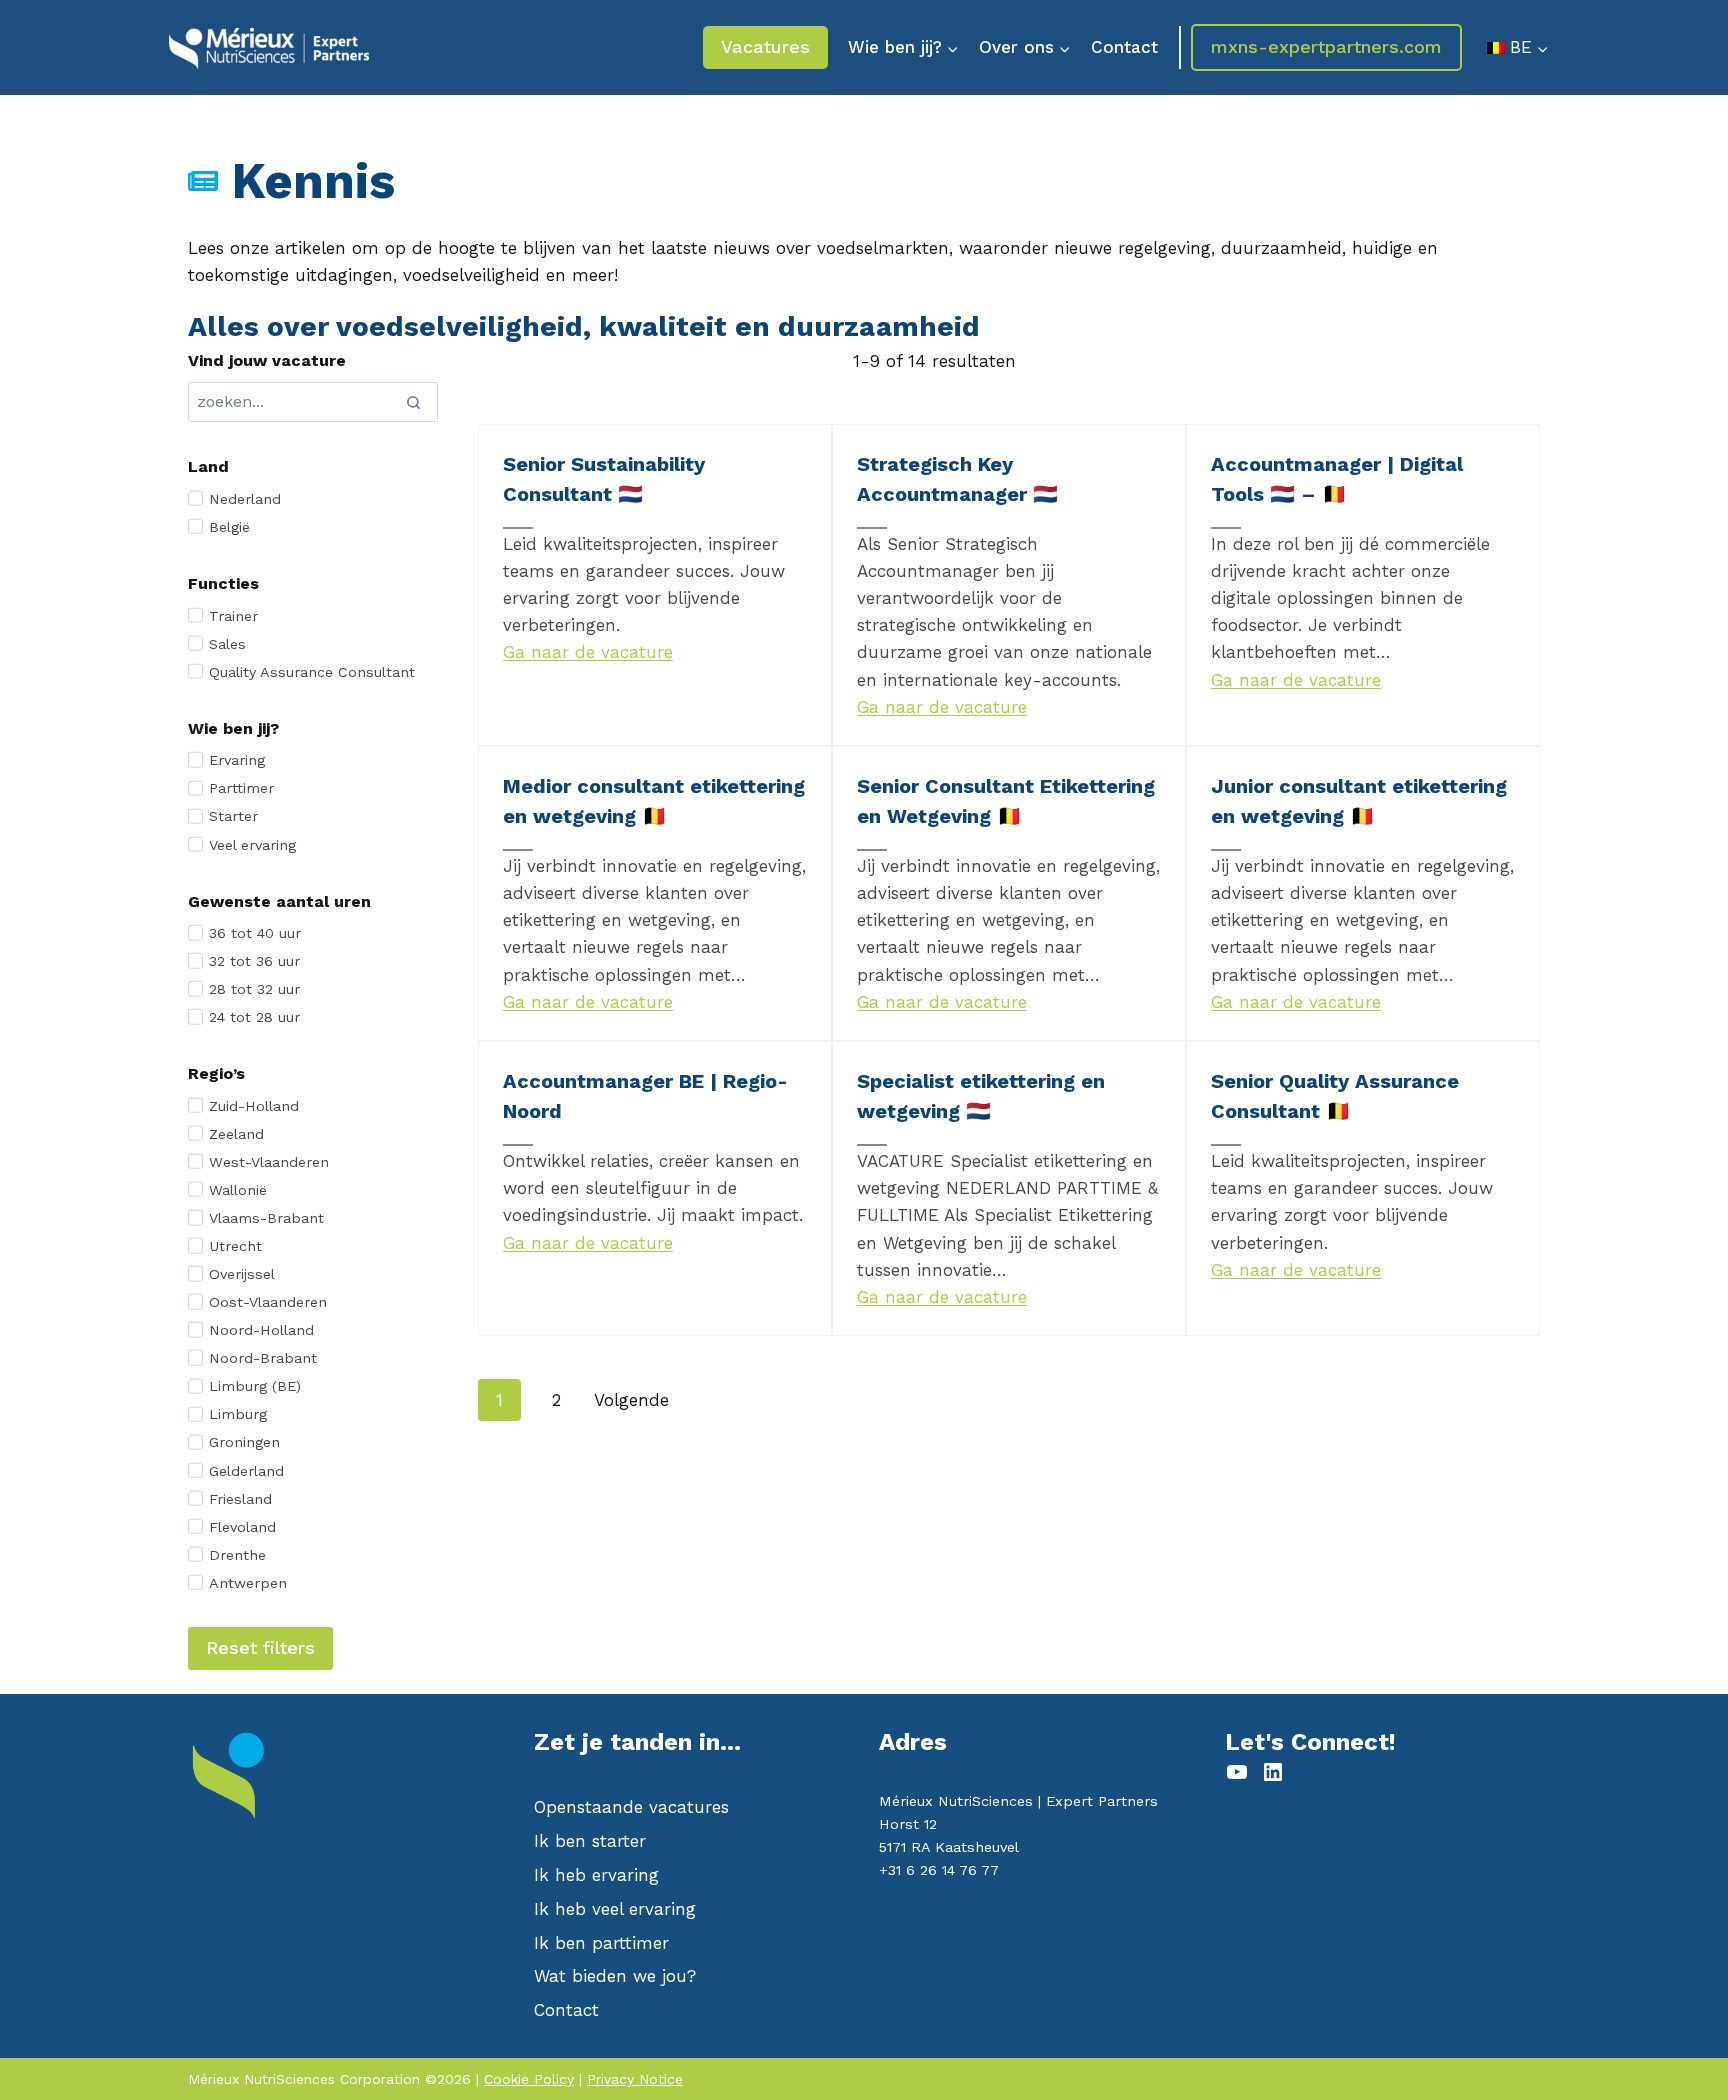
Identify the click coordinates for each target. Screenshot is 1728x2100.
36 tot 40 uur (255, 933)
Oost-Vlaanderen (268, 1302)
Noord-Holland (261, 1330)
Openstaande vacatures (631, 1807)
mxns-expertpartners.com (1326, 46)
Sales (227, 644)
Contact (1124, 47)
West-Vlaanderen (269, 1162)
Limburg (238, 1414)
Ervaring (237, 760)
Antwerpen (248, 1583)
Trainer (233, 616)
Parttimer (241, 788)
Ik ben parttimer (601, 1943)
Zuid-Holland (254, 1106)
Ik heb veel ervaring (615, 1909)
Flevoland (242, 1527)
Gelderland (246, 1471)
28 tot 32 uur (254, 989)
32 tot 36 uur (254, 961)
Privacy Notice (635, 2079)
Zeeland (236, 1134)
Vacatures (765, 46)
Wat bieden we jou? (615, 1976)
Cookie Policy (529, 2079)
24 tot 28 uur (254, 1017)
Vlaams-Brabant (266, 1218)
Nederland (245, 499)
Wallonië (238, 1190)
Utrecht (235, 1246)
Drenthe (237, 1555)
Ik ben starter (590, 1841)
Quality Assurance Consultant (312, 672)
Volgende (631, 1400)
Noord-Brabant (263, 1358)
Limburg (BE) (255, 1386)
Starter (233, 816)
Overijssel (242, 1274)
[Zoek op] (413, 402)
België (229, 527)
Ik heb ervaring (596, 1875)
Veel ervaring (252, 845)
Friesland (240, 1499)
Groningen (244, 1442)
